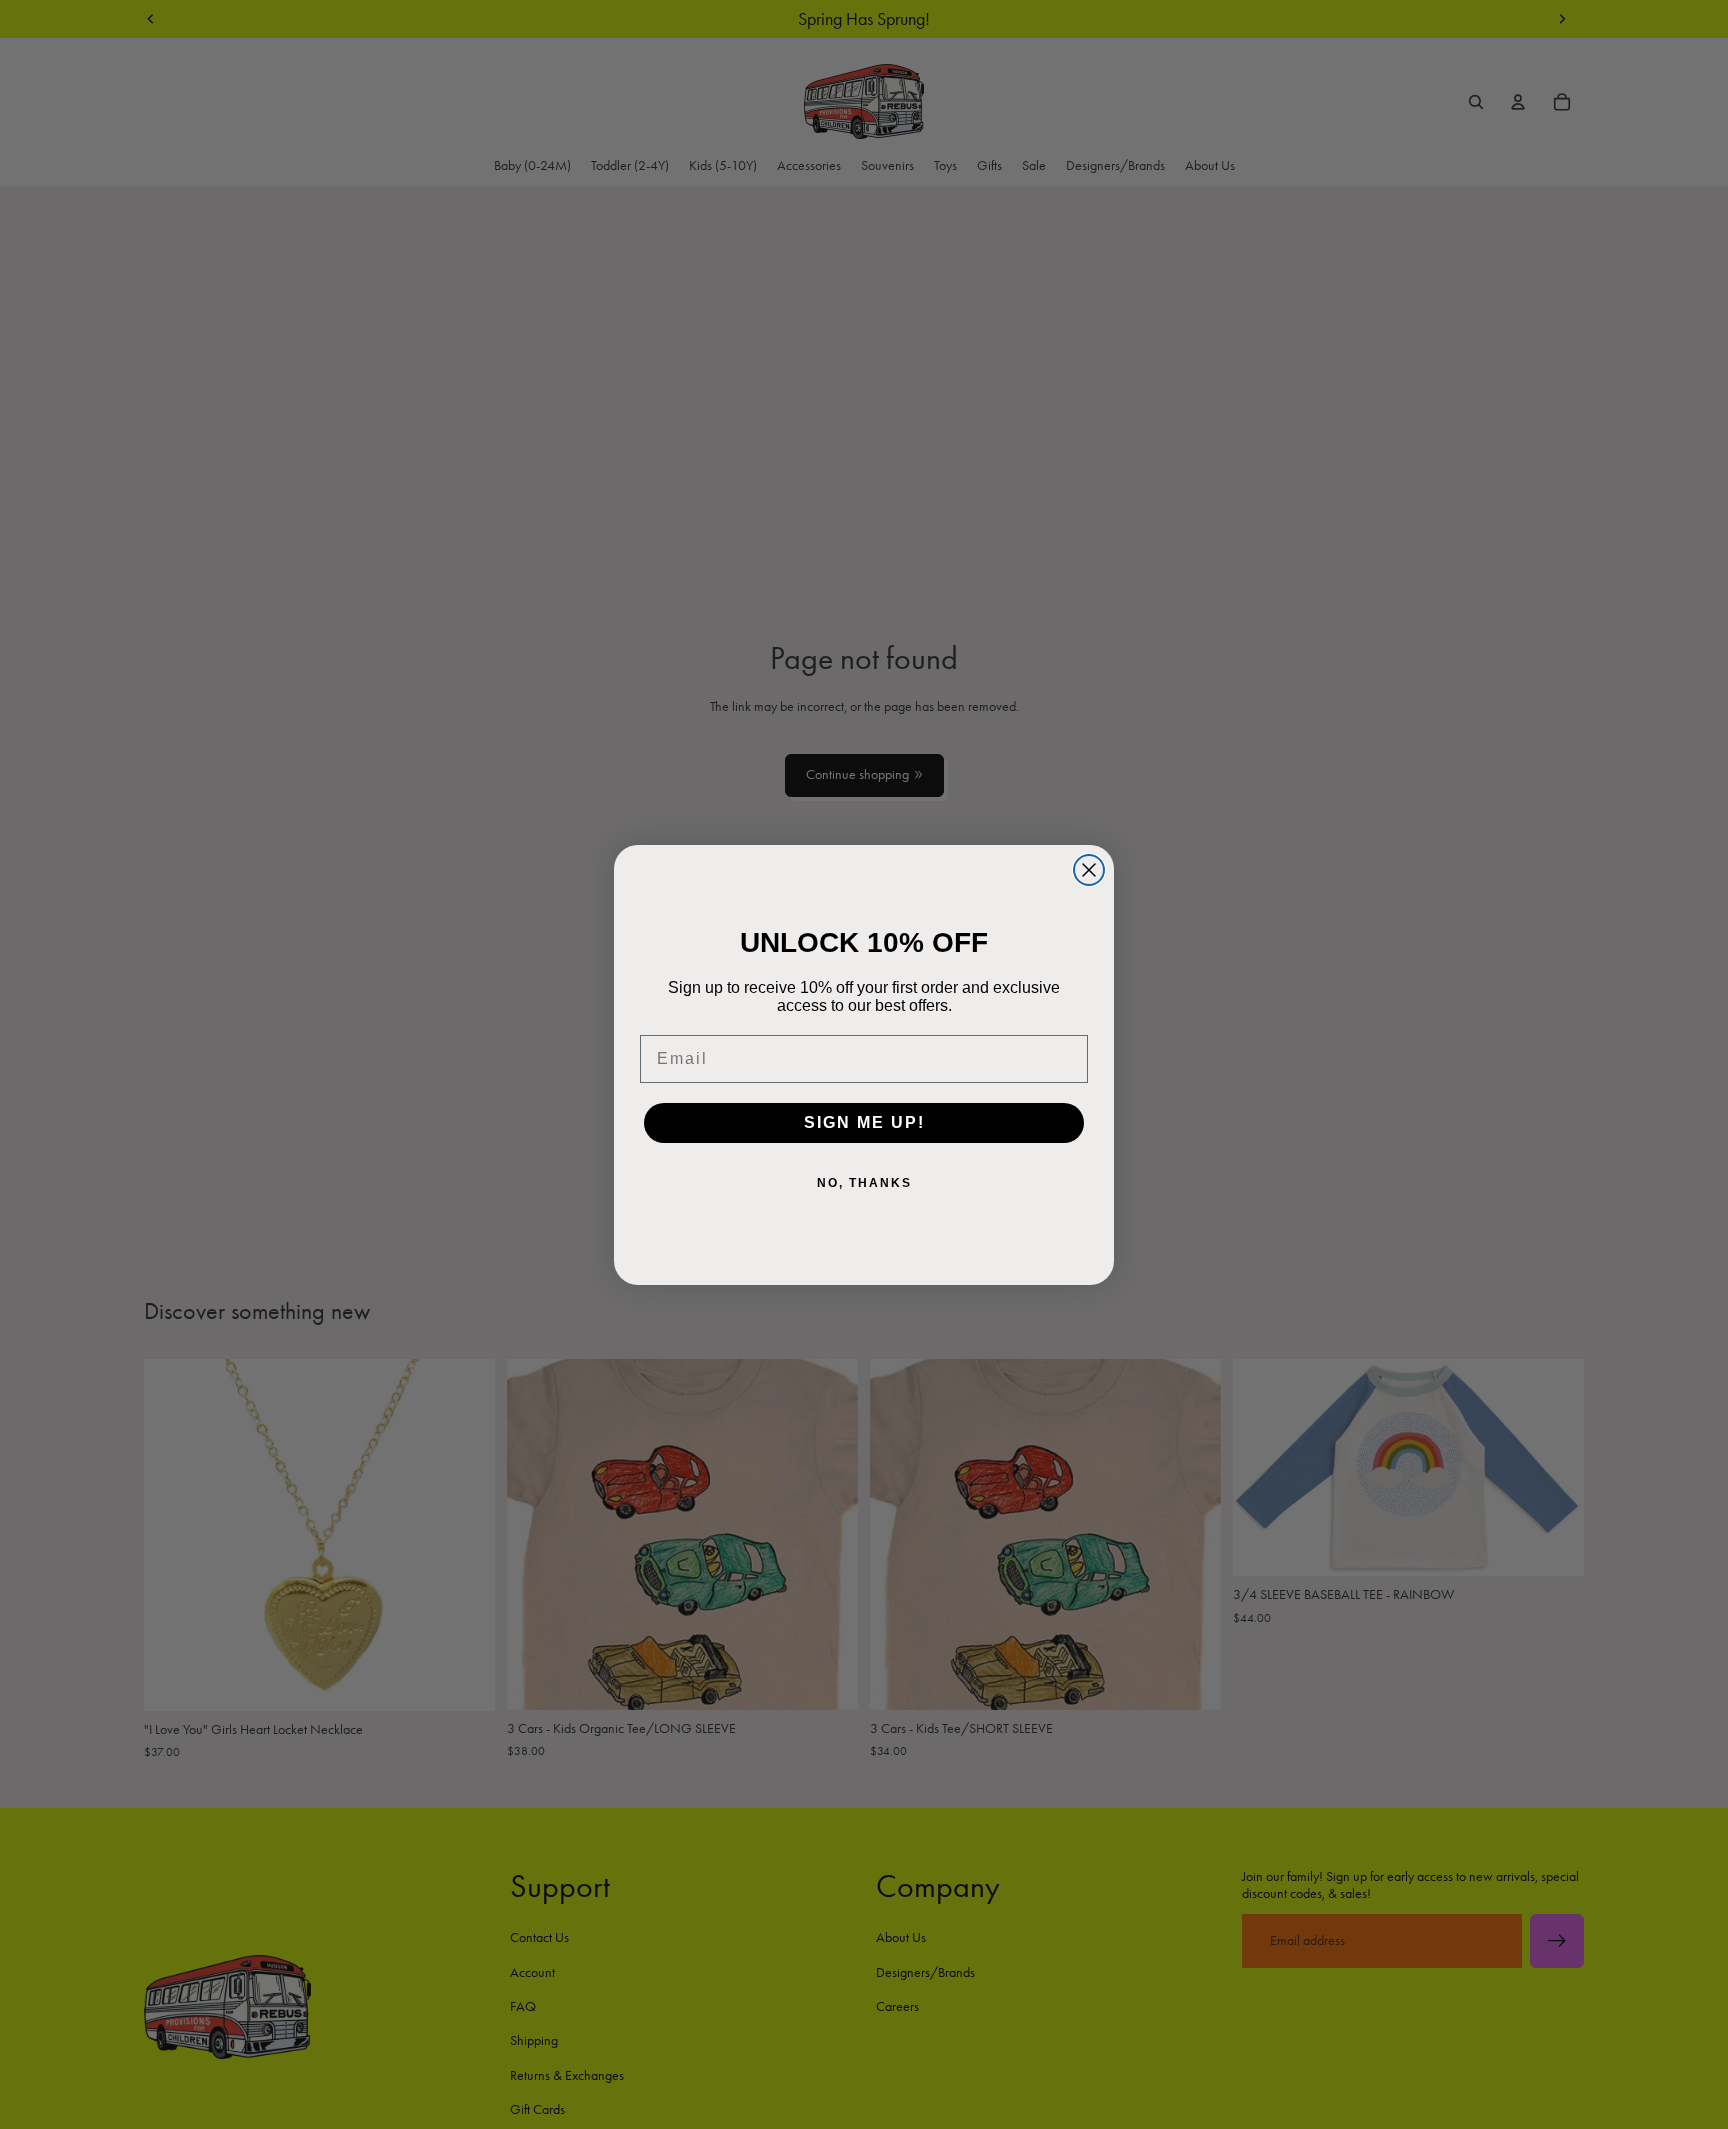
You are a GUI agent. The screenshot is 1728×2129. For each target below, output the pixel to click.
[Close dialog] (1089, 870)
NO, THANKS (864, 1183)
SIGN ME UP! (864, 1122)
